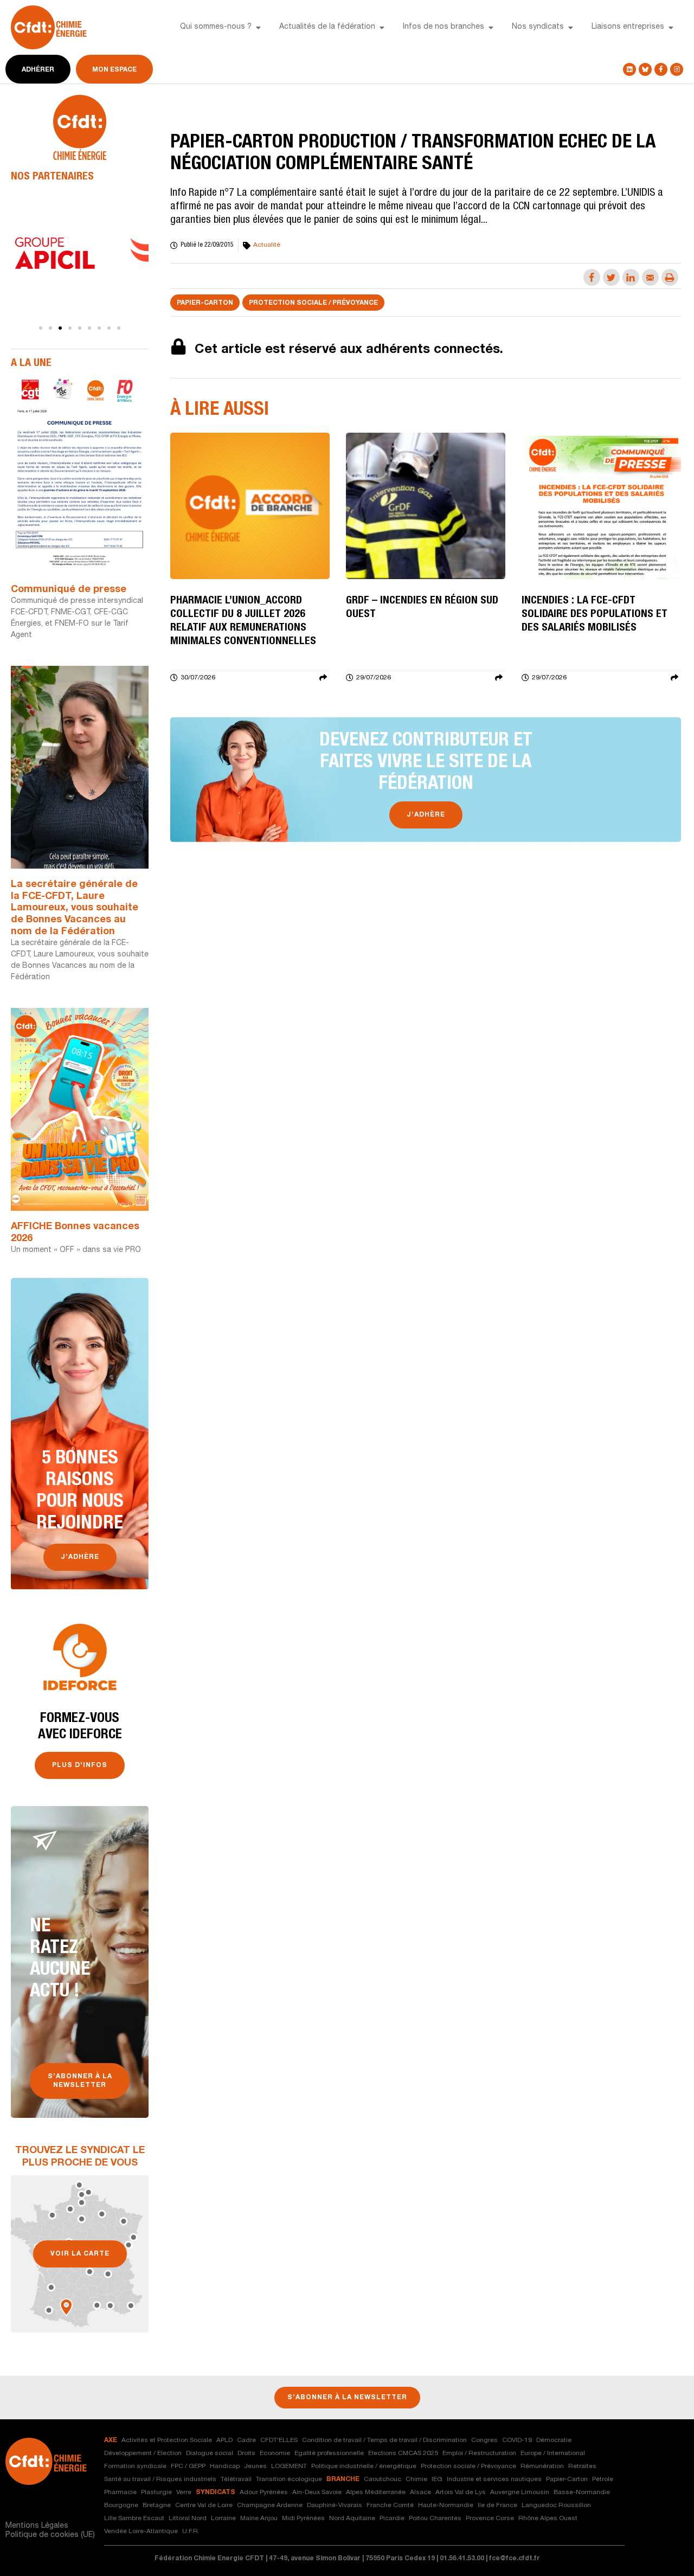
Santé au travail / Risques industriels (160, 2479)
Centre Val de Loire (204, 2506)
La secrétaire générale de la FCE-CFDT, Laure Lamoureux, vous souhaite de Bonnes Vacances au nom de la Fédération (75, 908)
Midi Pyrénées (303, 2519)
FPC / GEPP (188, 2466)
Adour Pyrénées (264, 2493)
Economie (275, 2453)
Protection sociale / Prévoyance (313, 303)
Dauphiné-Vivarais (335, 2506)
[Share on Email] (650, 277)
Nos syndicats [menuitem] (538, 27)
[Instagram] (677, 69)
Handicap (225, 2466)
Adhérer (38, 70)
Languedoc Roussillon (556, 2506)
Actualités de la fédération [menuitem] (327, 27)
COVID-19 (517, 2440)
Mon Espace (114, 70)
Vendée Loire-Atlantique (141, 2532)
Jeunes (255, 2466)
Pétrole (603, 2479)
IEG (437, 2479)
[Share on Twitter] (611, 277)
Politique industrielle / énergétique (364, 2466)
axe (111, 2440)
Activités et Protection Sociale (167, 2440)
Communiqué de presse (69, 590)
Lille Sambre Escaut (134, 2519)
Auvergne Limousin (520, 2493)
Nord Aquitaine (352, 2519)
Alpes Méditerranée (376, 2493)
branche (343, 2479)
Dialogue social (210, 2453)
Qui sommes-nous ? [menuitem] (216, 27)
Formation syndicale (135, 2466)
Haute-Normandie (446, 2506)
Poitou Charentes (435, 2519)
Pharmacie (120, 2493)
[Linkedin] (629, 69)
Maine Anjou (259, 2519)
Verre (184, 2493)
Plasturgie (156, 2493)
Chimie (416, 2479)
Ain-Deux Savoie (317, 2493)
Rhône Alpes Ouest (548, 2519)
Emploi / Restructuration (479, 2453)
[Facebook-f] (661, 69)
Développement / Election (143, 2453)
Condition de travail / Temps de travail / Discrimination (384, 2440)
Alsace (420, 2493)
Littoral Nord (188, 2519)
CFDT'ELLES (279, 2440)
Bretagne (157, 2506)
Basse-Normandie (582, 2493)
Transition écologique (289, 2479)
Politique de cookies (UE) (50, 2535)
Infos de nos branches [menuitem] (444, 27)
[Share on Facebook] (592, 277)
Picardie (392, 2519)
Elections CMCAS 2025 (403, 2453)
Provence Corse (490, 2519)
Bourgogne (121, 2506)
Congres (484, 2440)
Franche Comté (390, 2506)
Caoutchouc (383, 2479)
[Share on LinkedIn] (631, 277)
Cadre (246, 2440)
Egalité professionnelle (329, 2453)
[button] (258, 28)
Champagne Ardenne (270, 2506)
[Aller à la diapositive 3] (60, 328)
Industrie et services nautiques (494, 2479)
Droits (246, 2453)
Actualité (267, 245)
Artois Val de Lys (461, 2493)
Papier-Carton (205, 303)
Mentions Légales (37, 2526)
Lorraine (223, 2519)
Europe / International (553, 2453)
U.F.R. (191, 2532)
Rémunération (542, 2466)
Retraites (582, 2466)
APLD (224, 2440)
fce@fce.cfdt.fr (515, 2559)
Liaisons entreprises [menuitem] (628, 27)
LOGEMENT (289, 2466)
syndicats (216, 2493)
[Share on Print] (670, 277)
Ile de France (497, 2506)
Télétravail (236, 2479)
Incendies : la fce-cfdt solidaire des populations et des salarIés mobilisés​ (595, 615)
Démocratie (554, 2440)
